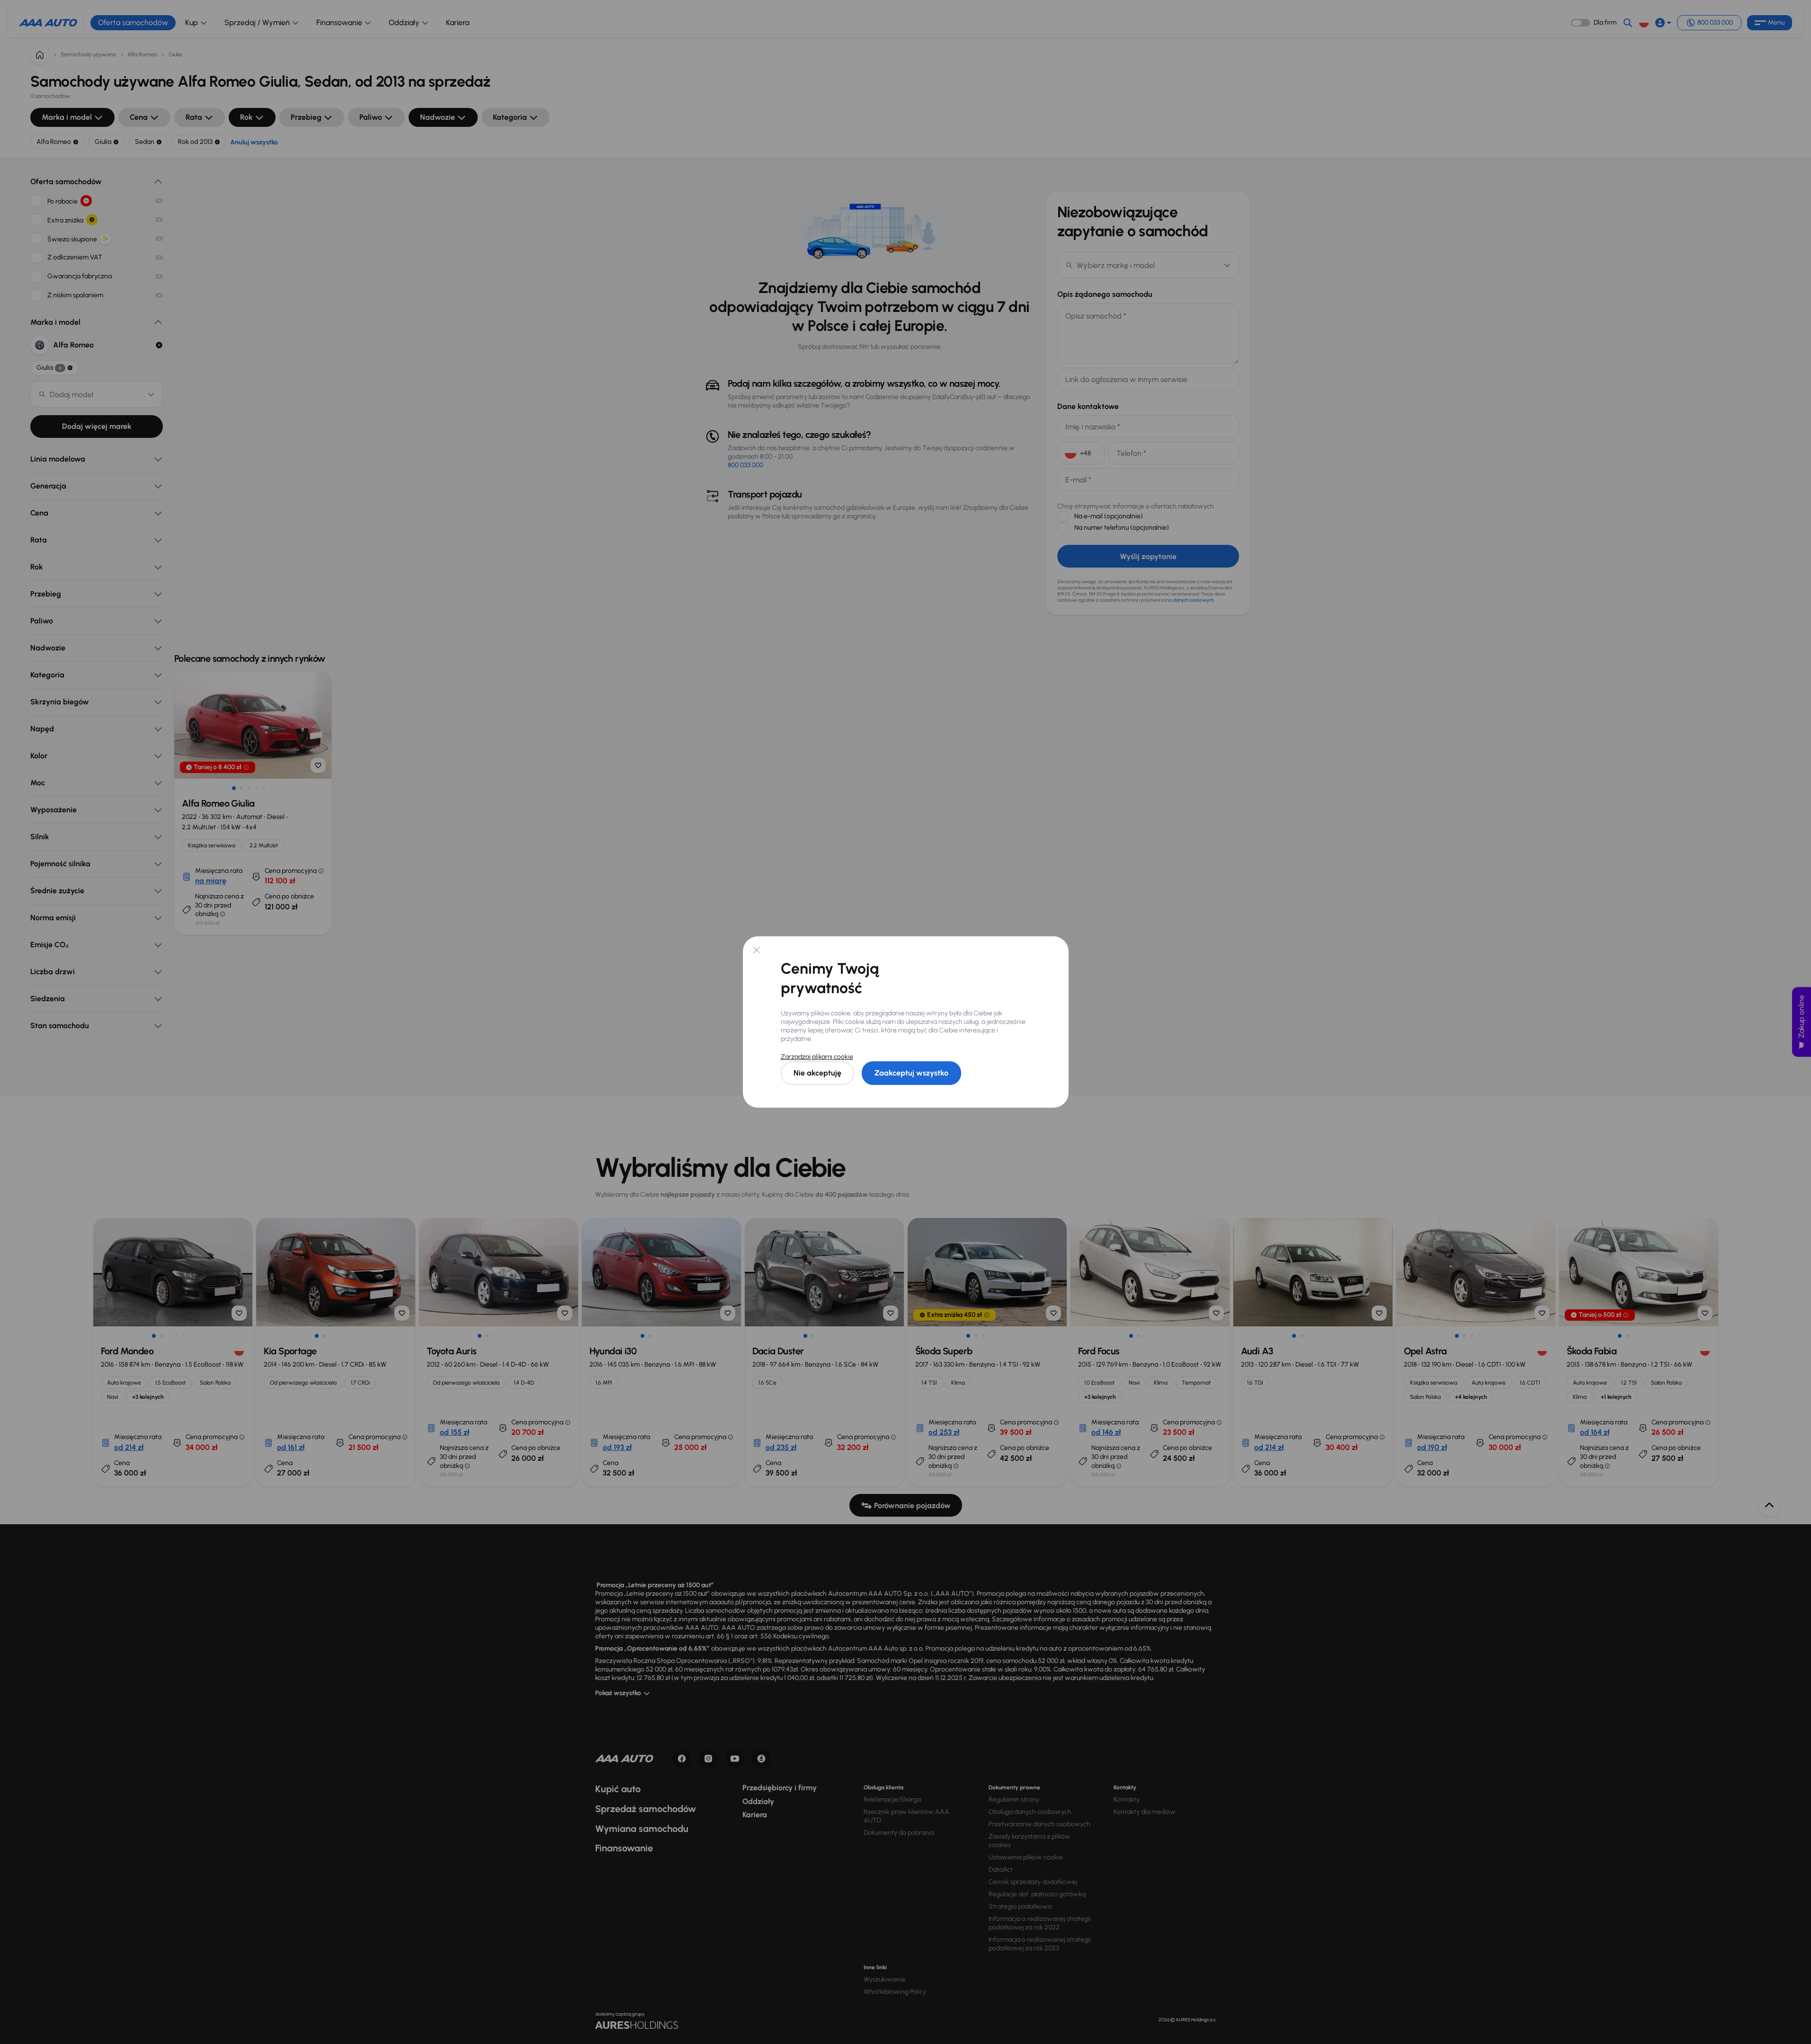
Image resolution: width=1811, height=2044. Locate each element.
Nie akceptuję (817, 1073)
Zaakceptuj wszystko (911, 1073)
